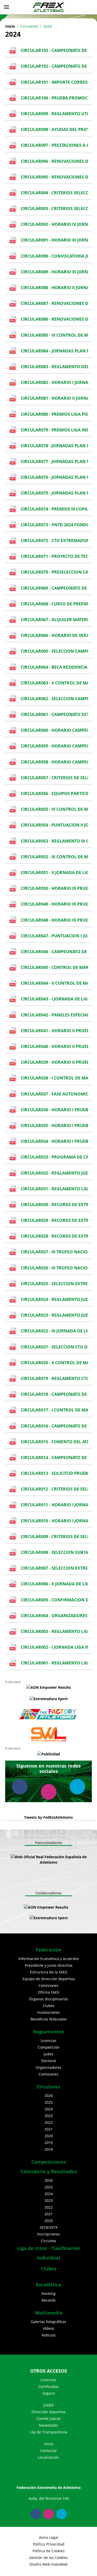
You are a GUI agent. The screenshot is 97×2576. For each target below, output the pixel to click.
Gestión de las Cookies (49, 2558)
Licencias (48, 2041)
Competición (49, 2047)
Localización (48, 2457)
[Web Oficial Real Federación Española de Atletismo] (48, 1860)
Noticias (49, 2335)
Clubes (49, 2006)
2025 (49, 2102)
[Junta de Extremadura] (43, 1870)
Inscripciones (48, 2234)
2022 (49, 2122)
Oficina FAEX (48, 1992)
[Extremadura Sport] (48, 1698)
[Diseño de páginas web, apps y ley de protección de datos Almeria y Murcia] (73, 1907)
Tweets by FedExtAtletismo (48, 1817)
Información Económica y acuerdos (49, 1959)
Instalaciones (49, 2012)
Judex (48, 2054)
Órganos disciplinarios (48, 1999)
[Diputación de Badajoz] (46, 1881)
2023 (49, 2116)
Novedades (48, 2425)
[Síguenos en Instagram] (49, 1792)
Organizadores (48, 2067)
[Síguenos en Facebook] (20, 1787)
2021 (49, 2129)
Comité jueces (49, 2419)
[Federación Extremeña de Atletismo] (49, 7)
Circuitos (48, 2241)
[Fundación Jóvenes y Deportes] (54, 1870)
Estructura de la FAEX (48, 1972)
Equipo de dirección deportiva (49, 1979)
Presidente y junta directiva (49, 1965)
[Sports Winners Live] (48, 1734)
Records (49, 2300)
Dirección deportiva (48, 2412)
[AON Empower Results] (48, 1687)
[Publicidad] (48, 1754)
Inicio (10, 26)
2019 (49, 2143)
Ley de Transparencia (49, 2432)
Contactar (48, 2451)
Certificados (48, 2386)
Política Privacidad (49, 2544)
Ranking (49, 2293)
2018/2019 (48, 2227)
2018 (49, 2149)
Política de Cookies (49, 2551)
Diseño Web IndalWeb (49, 2564)
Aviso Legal (49, 2537)
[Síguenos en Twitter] (77, 1787)
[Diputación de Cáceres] (51, 1881)
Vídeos (49, 2328)
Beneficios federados (49, 2019)
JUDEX (49, 2405)
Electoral (49, 2061)
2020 (49, 2136)
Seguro (48, 2393)
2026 (49, 2096)
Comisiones (48, 1985)
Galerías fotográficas (48, 2322)
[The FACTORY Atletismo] (48, 1714)
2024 (49, 2109)
